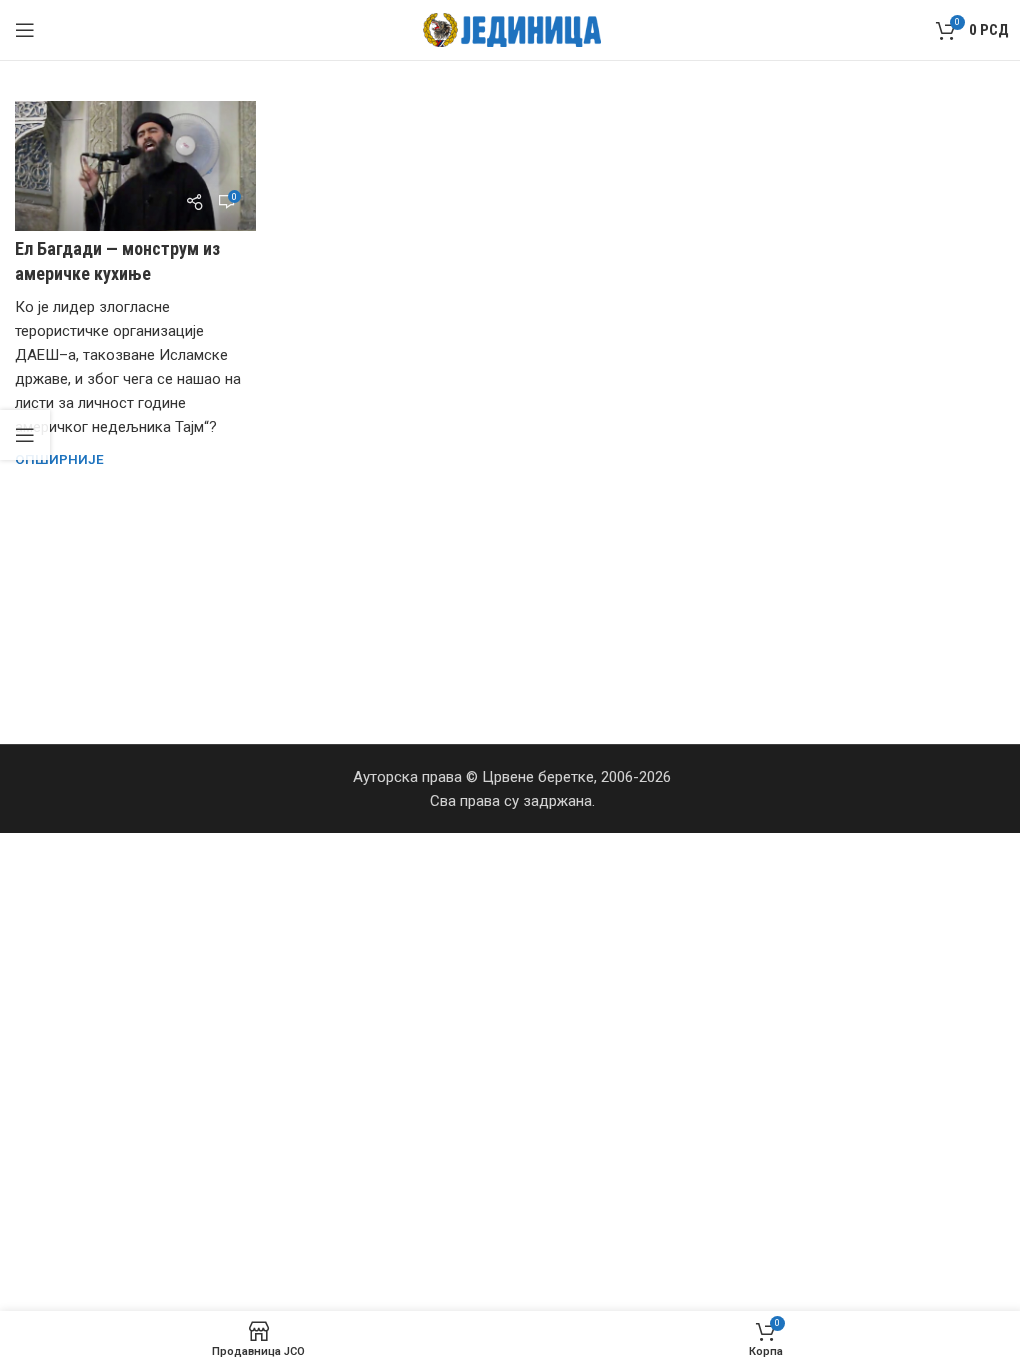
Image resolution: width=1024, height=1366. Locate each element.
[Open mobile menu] (25, 30)
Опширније (59, 459)
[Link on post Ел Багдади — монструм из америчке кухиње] (135, 166)
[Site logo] (512, 29)
